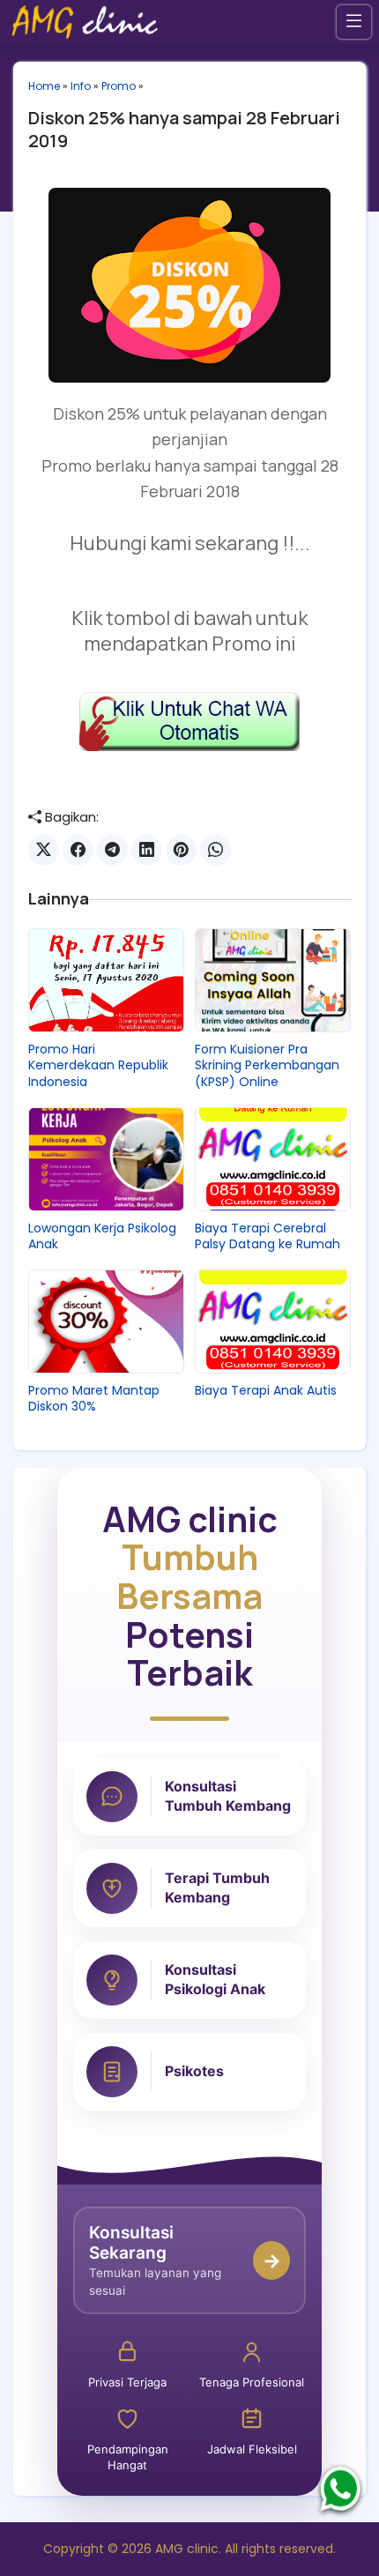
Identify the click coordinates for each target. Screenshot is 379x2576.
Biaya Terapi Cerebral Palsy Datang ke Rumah (268, 1236)
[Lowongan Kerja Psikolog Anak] (106, 1159)
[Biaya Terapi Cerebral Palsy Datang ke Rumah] (273, 1159)
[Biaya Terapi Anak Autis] (273, 1322)
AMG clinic (187, 2549)
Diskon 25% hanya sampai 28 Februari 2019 (184, 129)
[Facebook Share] (78, 850)
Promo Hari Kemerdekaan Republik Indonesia (98, 1065)
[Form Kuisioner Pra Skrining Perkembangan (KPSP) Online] (273, 980)
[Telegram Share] (112, 850)
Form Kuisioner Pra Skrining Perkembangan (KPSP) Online (267, 1065)
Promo (119, 86)
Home (44, 86)
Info (81, 86)
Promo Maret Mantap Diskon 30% (94, 1398)
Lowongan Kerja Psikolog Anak (102, 1236)
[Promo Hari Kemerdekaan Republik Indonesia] (106, 980)
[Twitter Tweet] (44, 850)
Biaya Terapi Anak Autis (266, 1390)
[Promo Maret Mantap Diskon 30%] (106, 1322)
